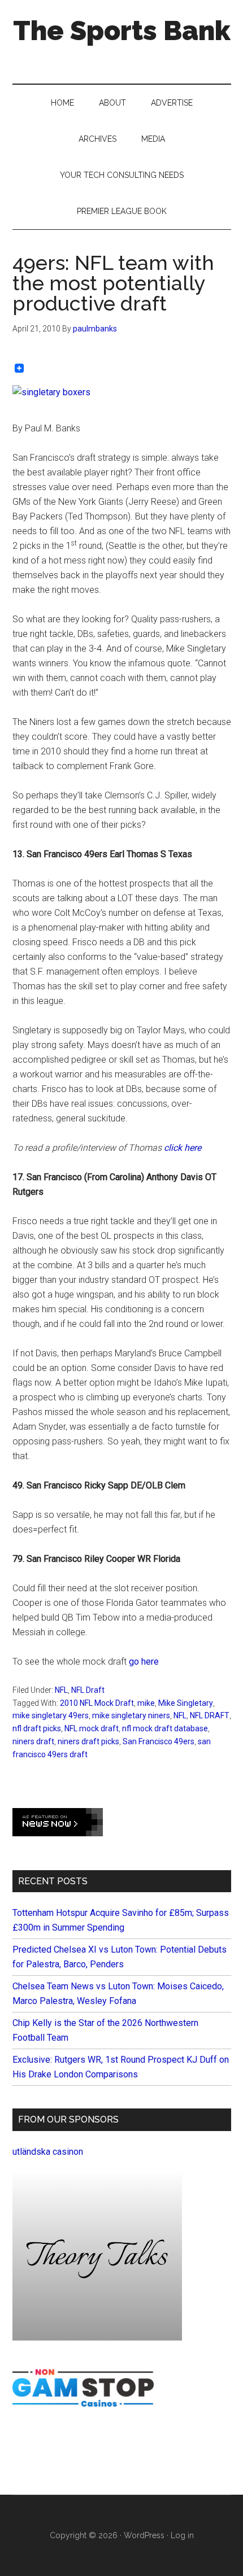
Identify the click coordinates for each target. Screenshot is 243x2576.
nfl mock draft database (165, 1728)
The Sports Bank (122, 30)
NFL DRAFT (210, 1715)
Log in (182, 2535)
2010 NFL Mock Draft (97, 1703)
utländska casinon (48, 2152)
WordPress (144, 2535)
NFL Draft (88, 1690)
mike (146, 1703)
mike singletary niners (131, 1715)
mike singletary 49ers (51, 1715)
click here (183, 1148)
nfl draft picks (37, 1728)
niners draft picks (88, 1741)
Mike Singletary (186, 1703)
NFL (61, 1690)
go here (144, 1662)
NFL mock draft (92, 1728)
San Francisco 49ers (159, 1741)
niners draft (33, 1741)
